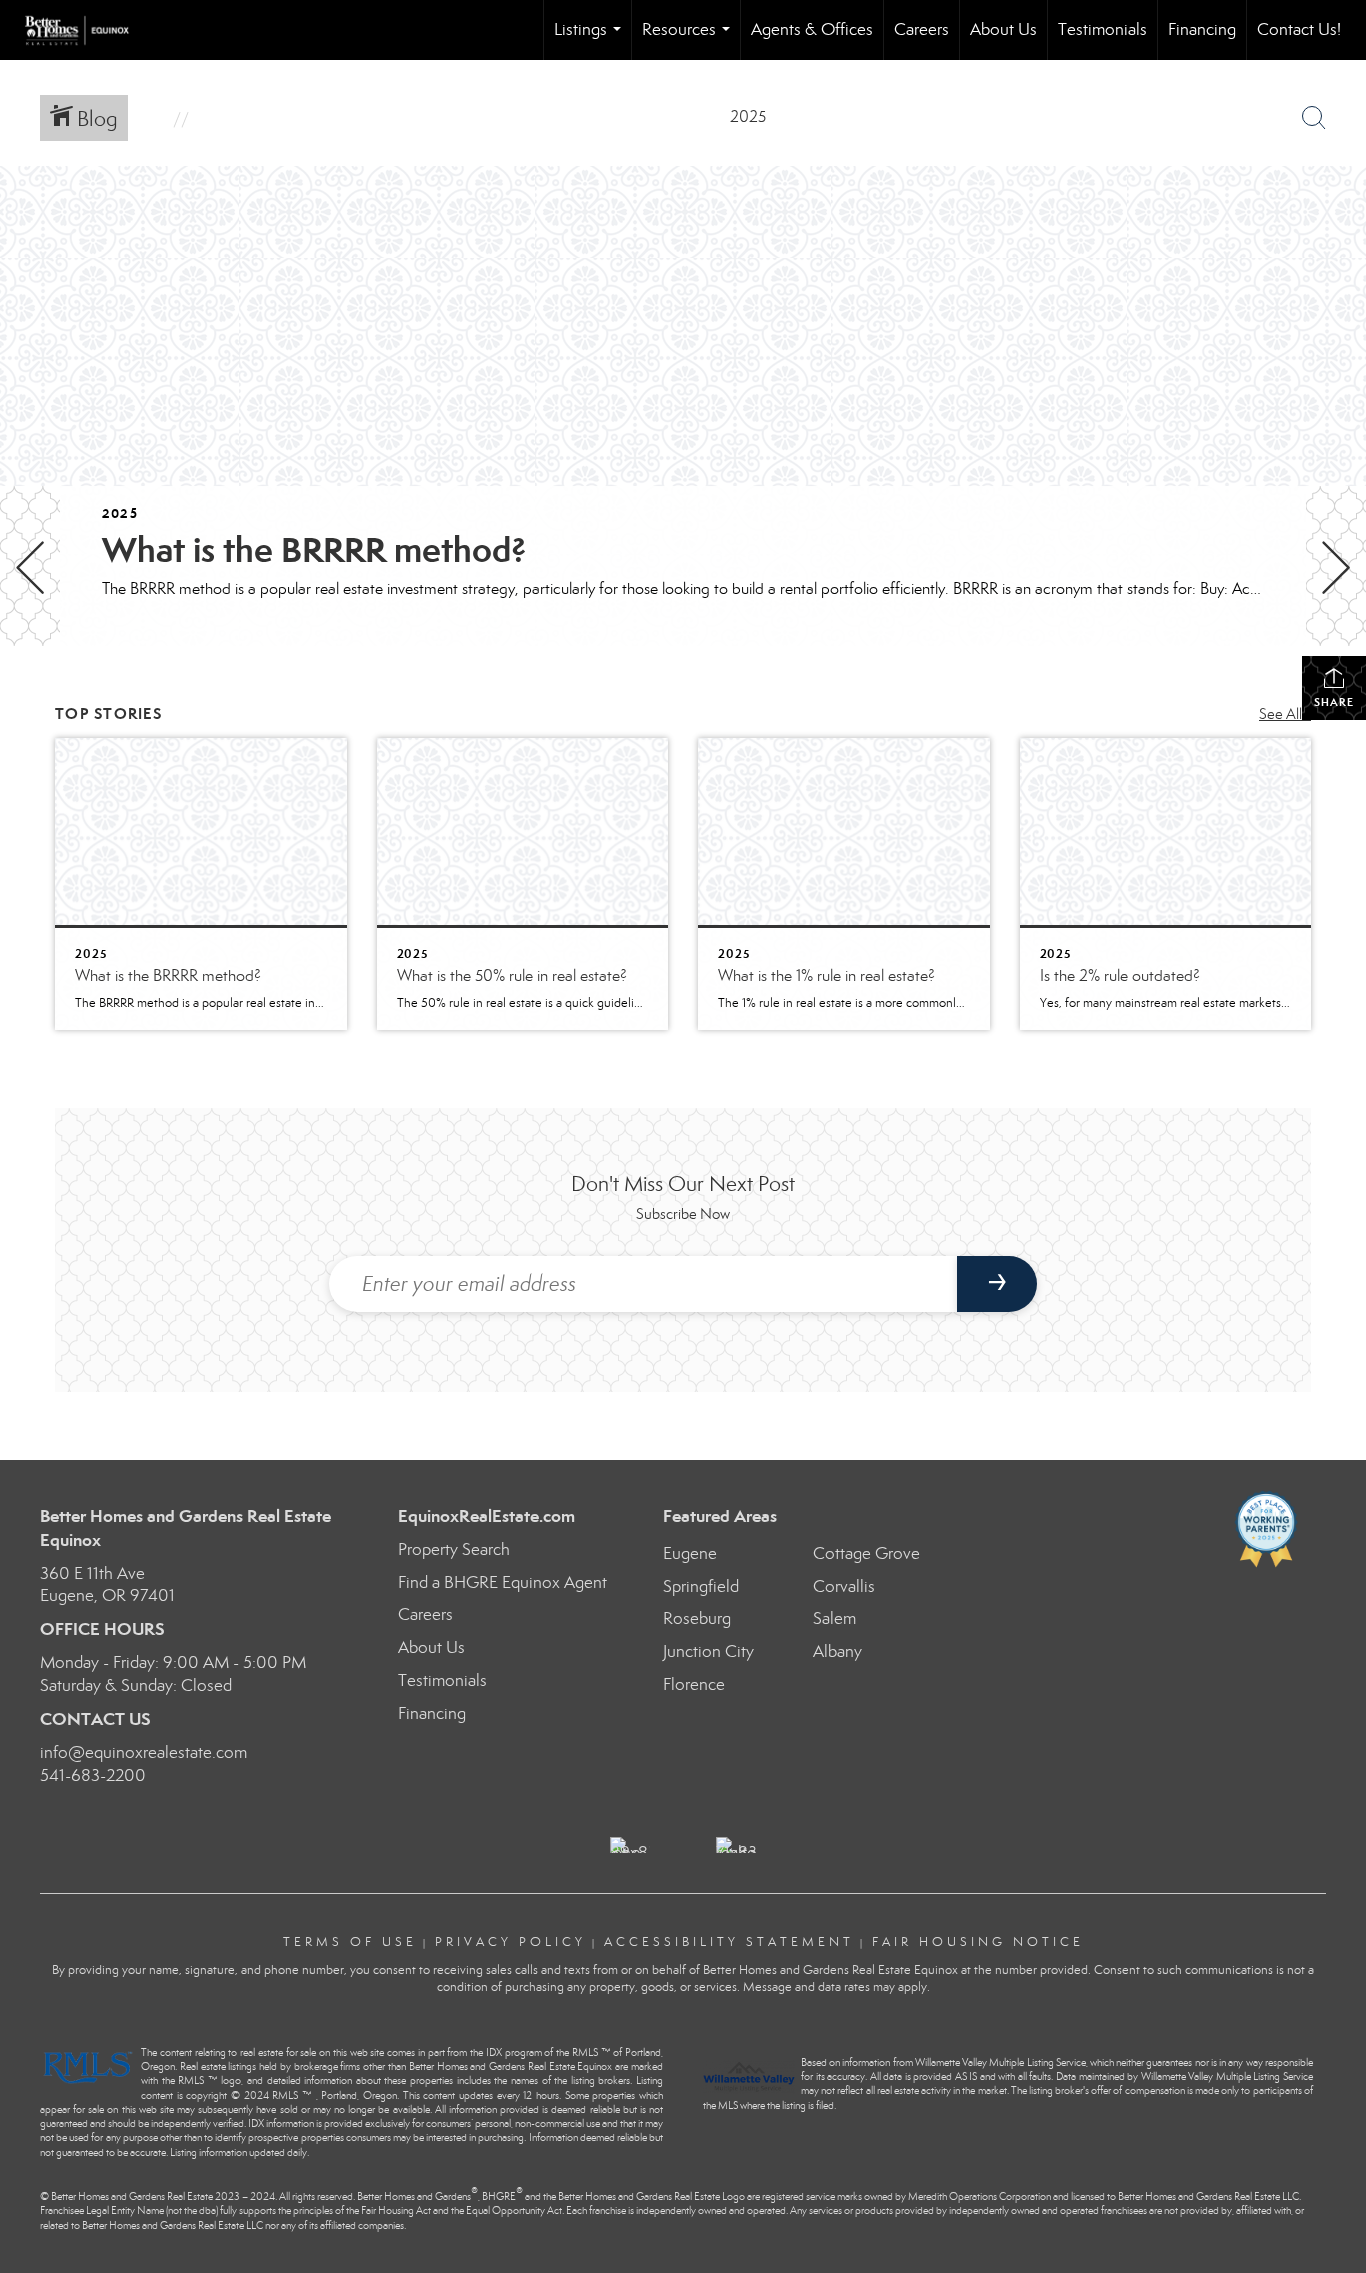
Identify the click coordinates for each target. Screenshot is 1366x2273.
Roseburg (697, 1618)
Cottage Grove (866, 1553)
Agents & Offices (812, 29)
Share (1334, 702)
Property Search (454, 1549)
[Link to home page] (87, 30)
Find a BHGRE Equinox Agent (502, 1582)
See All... (1285, 714)
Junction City (708, 1651)
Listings (591, 39)
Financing (1202, 29)
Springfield (701, 1586)
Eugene (690, 1553)
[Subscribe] (997, 1284)
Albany (837, 1651)
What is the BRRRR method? (314, 550)
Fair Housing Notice (978, 1942)
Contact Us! (1299, 29)
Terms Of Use (350, 1942)
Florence (694, 1684)
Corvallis (844, 1586)
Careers (921, 29)
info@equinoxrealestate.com (143, 1752)
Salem (834, 1618)
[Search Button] (1314, 118)
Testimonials (1102, 29)
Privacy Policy (510, 1942)
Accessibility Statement (729, 1942)
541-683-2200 (93, 1775)
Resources (690, 39)
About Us (1003, 29)
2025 (120, 513)
